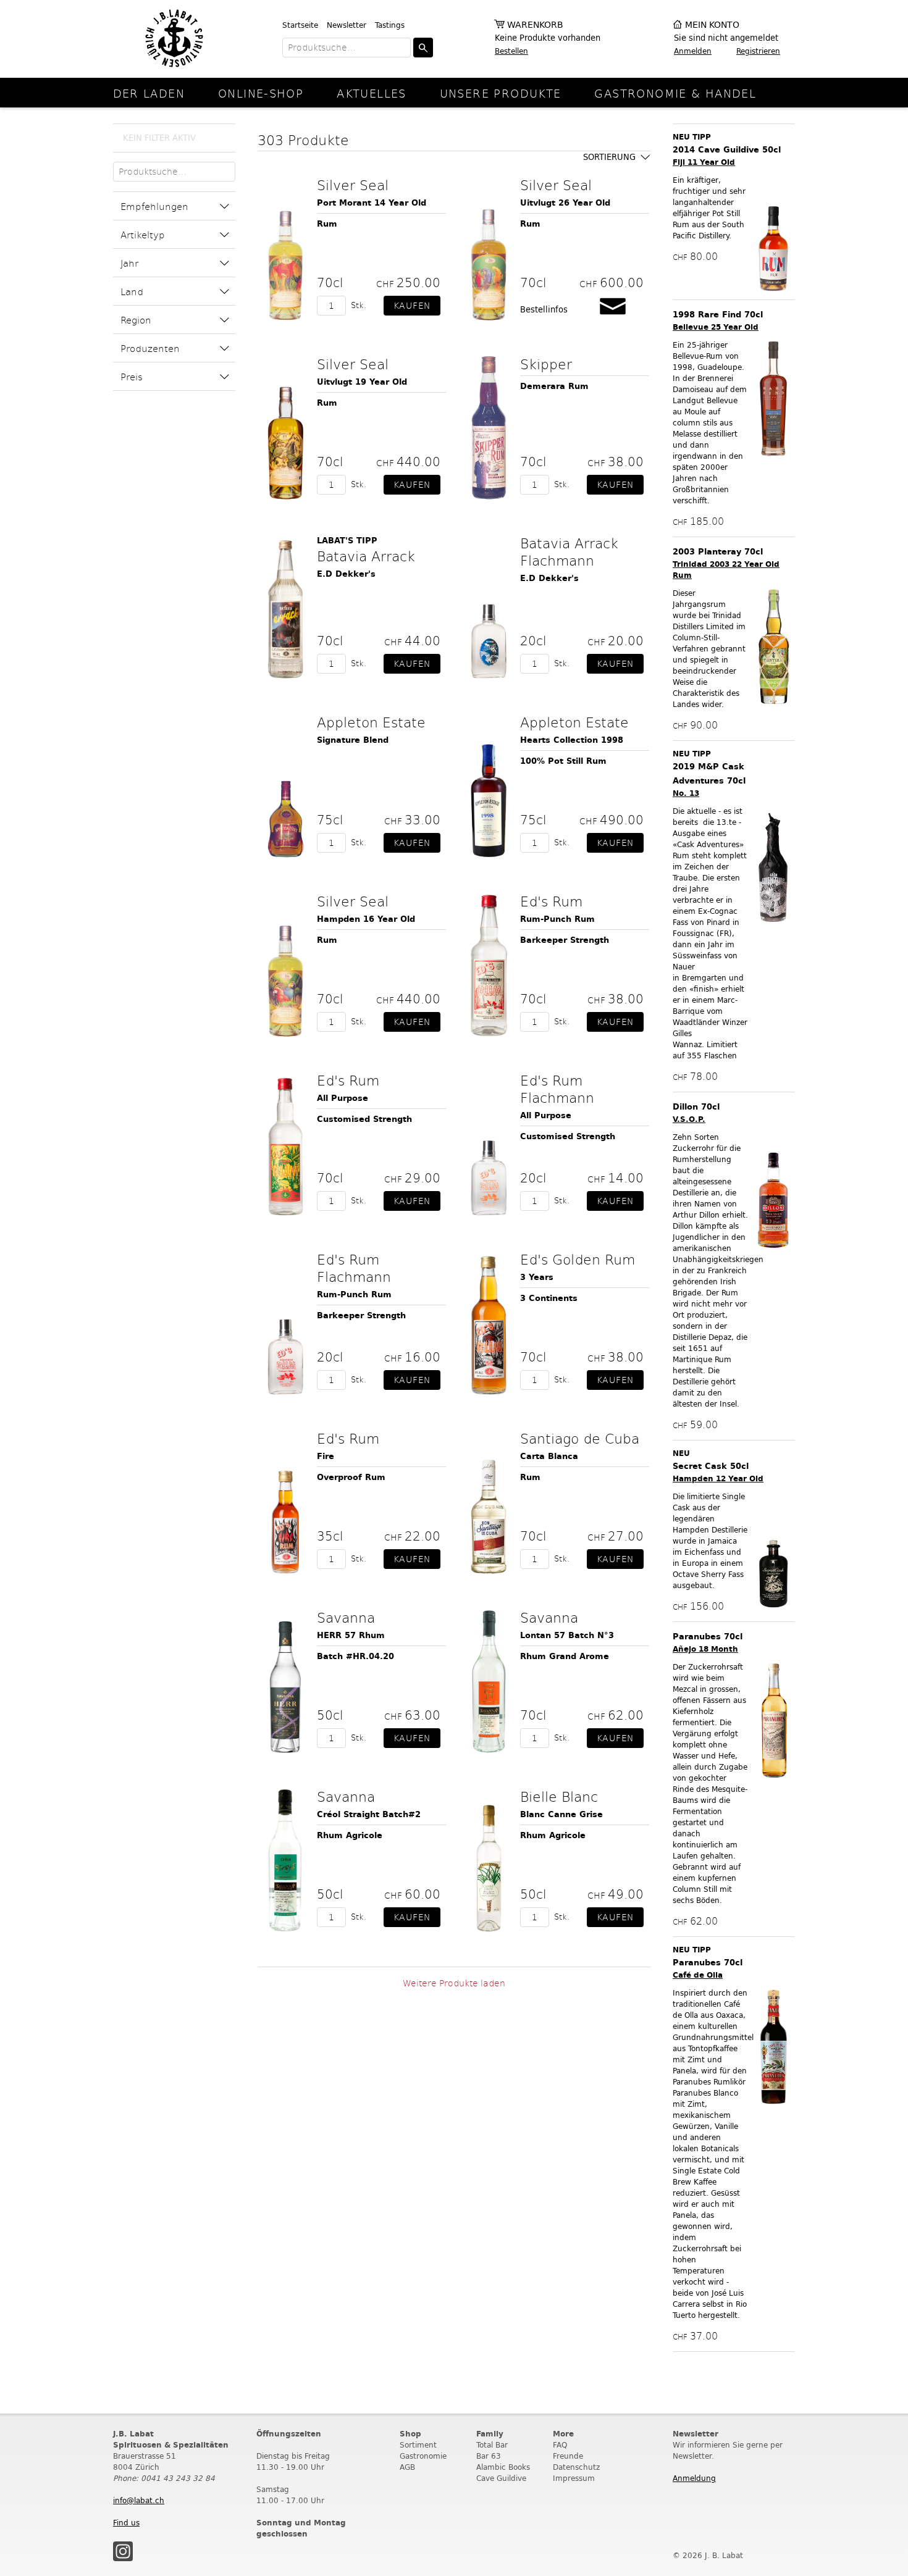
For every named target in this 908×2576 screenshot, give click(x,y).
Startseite (300, 25)
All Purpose (343, 1098)
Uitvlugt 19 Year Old (362, 382)
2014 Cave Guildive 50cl (727, 150)
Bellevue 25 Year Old (716, 327)
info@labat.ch (139, 2500)
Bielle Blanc (559, 1796)
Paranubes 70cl (708, 1637)
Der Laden (149, 93)
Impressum (574, 2478)
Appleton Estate (371, 722)
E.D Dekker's (346, 574)
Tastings (390, 25)
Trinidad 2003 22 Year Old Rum (726, 570)
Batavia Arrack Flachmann (569, 551)
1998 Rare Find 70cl (718, 315)
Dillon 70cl (696, 1107)
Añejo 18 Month (705, 1649)
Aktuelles (371, 93)
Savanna (346, 1617)
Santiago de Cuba (580, 1438)
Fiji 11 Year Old (704, 162)
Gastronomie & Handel (675, 93)
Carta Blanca (549, 1456)
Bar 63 (489, 2456)
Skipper (546, 364)
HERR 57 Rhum (351, 1635)
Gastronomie (423, 2456)
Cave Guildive (501, 2478)
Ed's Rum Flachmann (557, 1089)
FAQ (560, 2445)
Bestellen (511, 51)
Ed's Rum (551, 901)
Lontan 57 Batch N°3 (567, 1635)
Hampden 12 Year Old (718, 1478)
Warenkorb (535, 25)
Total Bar (492, 2445)
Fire (326, 1456)
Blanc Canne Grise (561, 1814)
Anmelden (693, 51)
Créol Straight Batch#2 (369, 1814)
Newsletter (347, 25)
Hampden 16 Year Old (366, 919)
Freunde (568, 2456)
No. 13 (686, 793)
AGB (407, 2467)
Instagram (123, 2551)
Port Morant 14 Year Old (372, 203)
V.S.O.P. (689, 1119)
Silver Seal (353, 185)
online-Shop (261, 93)
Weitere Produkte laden (454, 1983)
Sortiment (418, 2445)
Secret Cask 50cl (711, 1466)
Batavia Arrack (366, 556)
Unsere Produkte (501, 93)
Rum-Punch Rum (557, 919)
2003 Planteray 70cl (718, 552)
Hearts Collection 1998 (572, 740)
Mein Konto (712, 25)
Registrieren (758, 51)
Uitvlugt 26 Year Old (565, 203)
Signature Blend (353, 740)
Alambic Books (503, 2467)
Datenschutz (576, 2467)
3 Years (537, 1277)
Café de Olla (698, 1975)
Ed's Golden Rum (578, 1259)
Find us (126, 2523)
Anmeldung (694, 2478)
